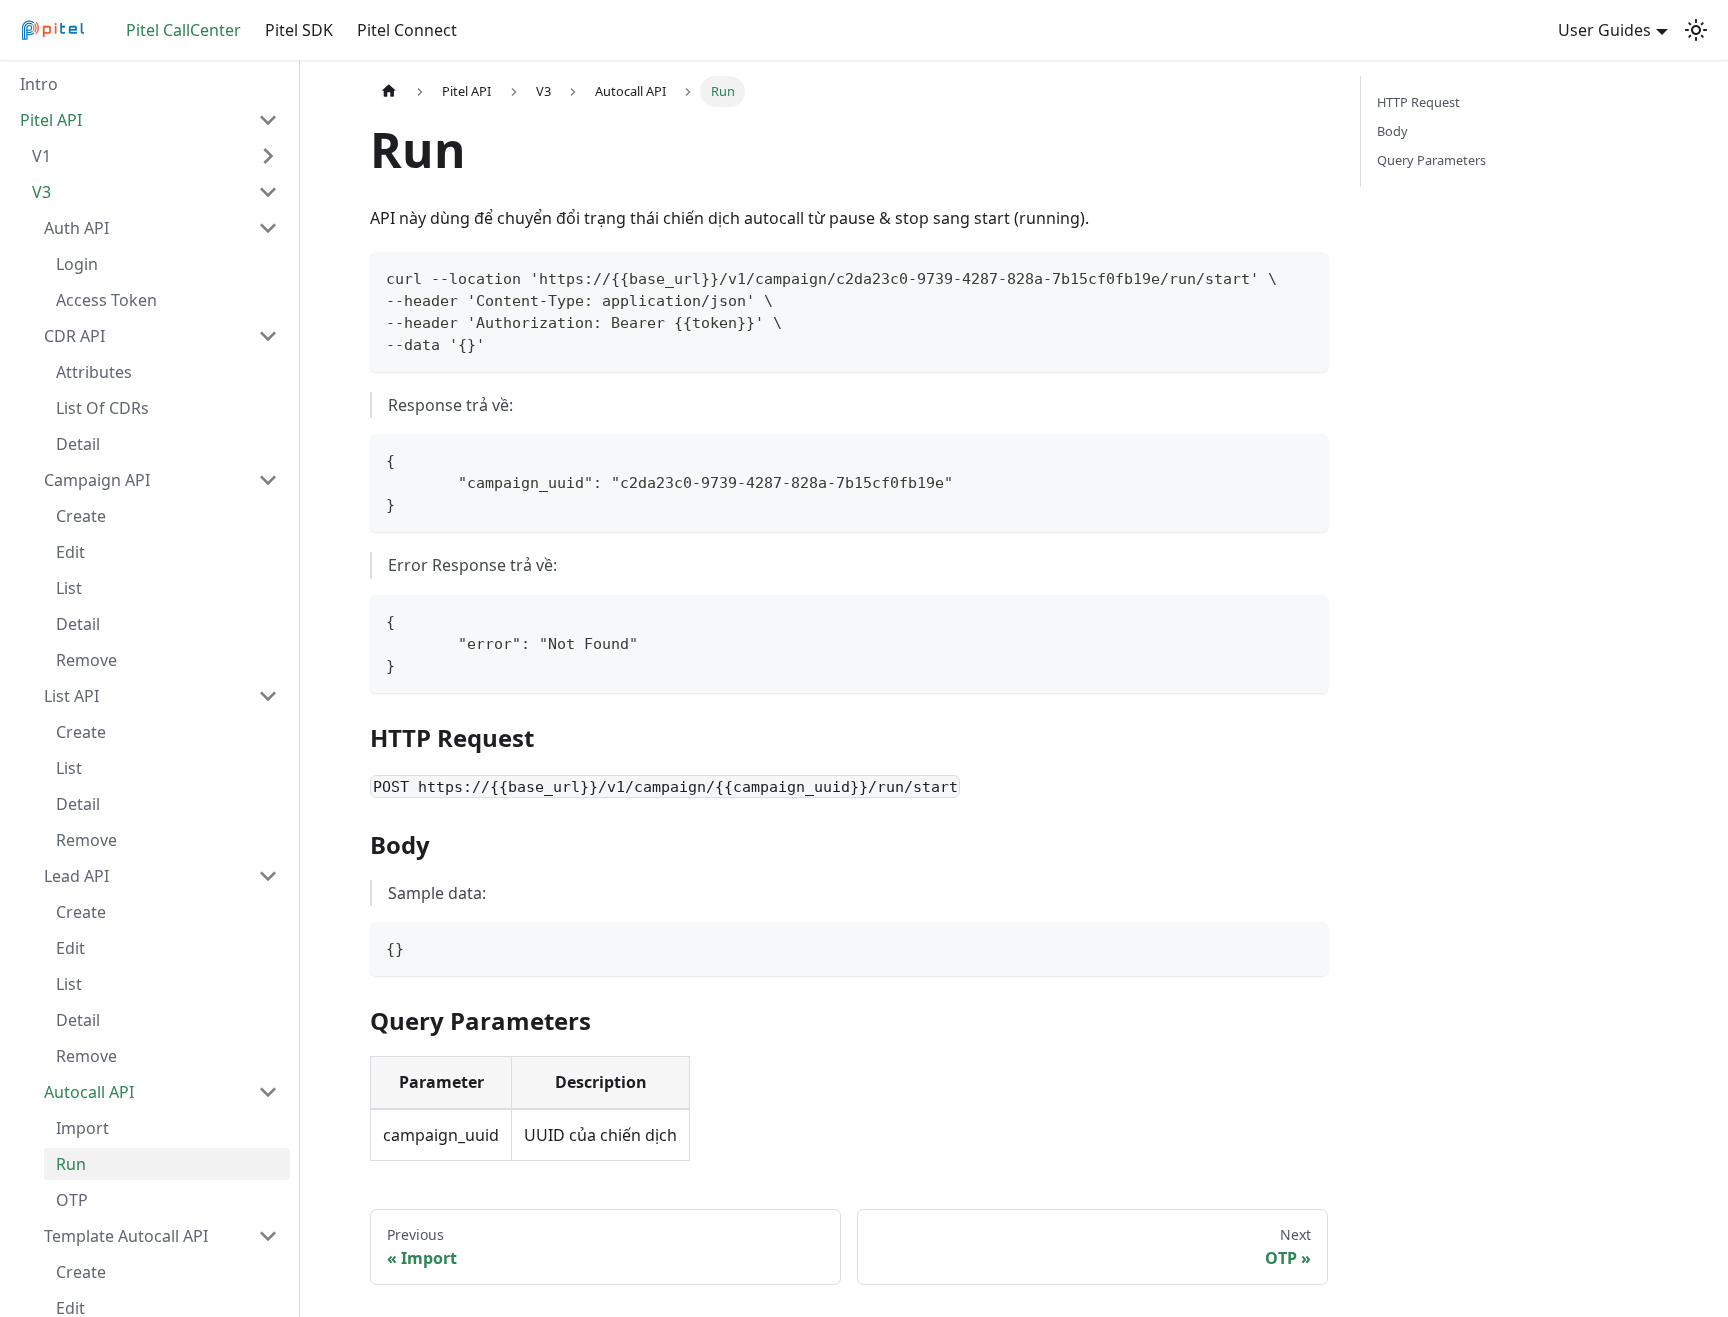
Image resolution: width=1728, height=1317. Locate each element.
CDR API (74, 336)
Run (71, 1164)
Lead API (76, 876)
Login (77, 264)
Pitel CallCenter (183, 30)
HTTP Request (1418, 102)
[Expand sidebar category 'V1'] (268, 156)
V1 (41, 156)
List (69, 588)
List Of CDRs (102, 408)
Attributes (94, 372)
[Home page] (389, 91)
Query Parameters (1431, 160)
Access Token (106, 300)
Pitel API (51, 120)
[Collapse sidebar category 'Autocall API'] (268, 1092)
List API (71, 696)
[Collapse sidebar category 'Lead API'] (268, 876)
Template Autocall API (126, 1236)
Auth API (76, 228)
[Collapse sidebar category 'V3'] (268, 192)
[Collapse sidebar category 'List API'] (268, 696)
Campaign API (97, 480)
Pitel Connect (407, 30)
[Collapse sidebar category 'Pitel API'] (268, 120)
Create (81, 516)
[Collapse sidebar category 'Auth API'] (268, 228)
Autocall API (89, 1092)
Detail (78, 444)
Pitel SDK (299, 30)
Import (82, 1128)
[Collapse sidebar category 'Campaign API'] (268, 480)
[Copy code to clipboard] (1303, 276)
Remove (86, 660)
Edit (70, 552)
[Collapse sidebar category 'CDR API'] (268, 336)
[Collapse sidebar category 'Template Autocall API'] (268, 1236)
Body (1392, 131)
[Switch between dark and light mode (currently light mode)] (1696, 30)
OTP (72, 1200)
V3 (41, 192)
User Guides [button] (1604, 30)
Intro (39, 84)
